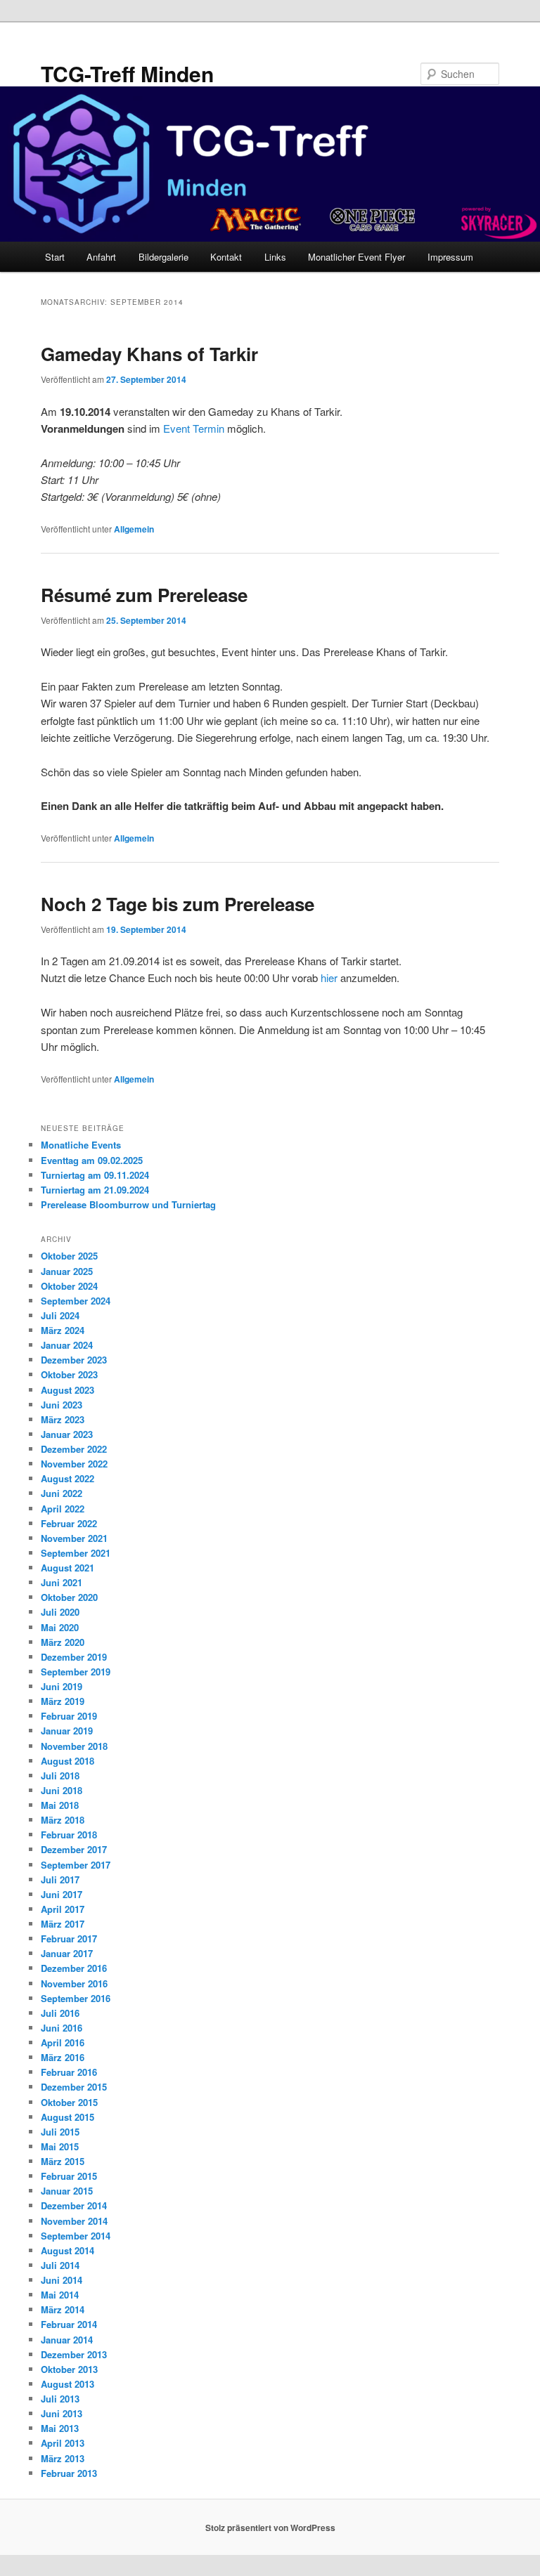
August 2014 (67, 2250)
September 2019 (76, 1672)
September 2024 (76, 1301)
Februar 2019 (69, 1716)
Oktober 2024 (69, 1286)
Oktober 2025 (69, 1256)
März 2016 (63, 2057)
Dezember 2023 (74, 1360)
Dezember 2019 (74, 1657)
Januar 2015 (67, 2191)
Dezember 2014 (74, 2205)
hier (329, 978)
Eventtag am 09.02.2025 (92, 1160)
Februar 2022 (69, 1523)
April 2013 (63, 2443)
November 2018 (74, 1746)
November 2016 (74, 1983)
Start (55, 257)
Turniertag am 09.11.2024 (95, 1175)
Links (275, 257)
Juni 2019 (62, 1686)
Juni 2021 (62, 1582)
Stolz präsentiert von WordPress (270, 2528)
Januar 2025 (67, 1271)
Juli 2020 (60, 1612)
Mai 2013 (60, 2428)
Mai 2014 (60, 2295)
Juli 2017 (60, 1879)
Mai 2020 (60, 1627)
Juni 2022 (62, 1493)
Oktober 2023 (69, 1374)
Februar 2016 (69, 2072)
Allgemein (134, 529)
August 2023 (67, 1390)
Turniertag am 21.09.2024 (95, 1190)
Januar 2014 (67, 2340)
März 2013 (63, 2458)
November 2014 (74, 2221)
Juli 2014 (60, 2265)
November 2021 (74, 1538)
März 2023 (63, 1419)
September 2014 (76, 2236)
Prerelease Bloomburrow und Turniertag (128, 1204)
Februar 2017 (69, 1938)
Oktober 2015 (69, 2102)
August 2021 (67, 1568)
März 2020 (63, 1642)
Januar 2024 (67, 1345)
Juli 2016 (60, 2013)
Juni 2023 (62, 1405)
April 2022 (63, 1509)
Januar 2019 (67, 1731)
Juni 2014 (62, 2280)
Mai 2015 (60, 2146)
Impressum (450, 257)
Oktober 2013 (69, 2369)
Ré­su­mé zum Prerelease (144, 595)
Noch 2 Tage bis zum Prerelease (178, 904)
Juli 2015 (60, 2132)
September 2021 (76, 1553)
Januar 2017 (67, 1953)
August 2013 (67, 2384)
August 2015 (67, 2117)
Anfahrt (101, 257)
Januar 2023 (67, 1434)
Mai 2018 (60, 1805)
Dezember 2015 (74, 2087)
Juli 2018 (60, 1776)
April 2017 (63, 1909)
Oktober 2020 (69, 1597)
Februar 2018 (69, 1835)
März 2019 (63, 1701)
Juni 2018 (62, 1790)
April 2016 (63, 2042)
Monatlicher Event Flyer (356, 257)
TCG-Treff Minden (127, 73)
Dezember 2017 (74, 1849)
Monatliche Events (81, 1145)
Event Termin (195, 428)
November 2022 (74, 1464)
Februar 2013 (69, 2473)
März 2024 (63, 1330)
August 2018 (67, 1761)
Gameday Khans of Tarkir (149, 354)
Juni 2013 (62, 2413)
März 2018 (63, 1820)
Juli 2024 (60, 1315)
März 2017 (63, 1924)
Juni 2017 (62, 1894)
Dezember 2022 (74, 1449)
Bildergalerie (163, 257)
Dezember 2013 (74, 2354)
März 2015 (63, 2161)
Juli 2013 (60, 2399)
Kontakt (226, 257)
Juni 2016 (62, 2028)
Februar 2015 (69, 2176)
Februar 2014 (69, 2324)
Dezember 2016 (74, 1968)
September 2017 (76, 1865)
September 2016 (76, 1998)
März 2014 (63, 2309)
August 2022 (67, 1478)
